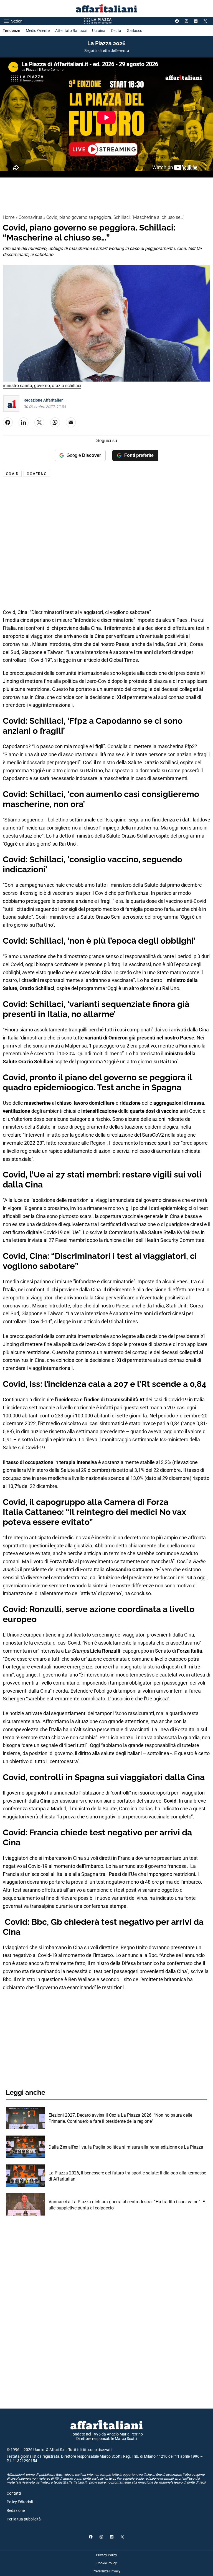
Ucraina (99, 31)
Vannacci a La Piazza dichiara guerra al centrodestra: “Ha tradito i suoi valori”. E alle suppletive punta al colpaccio (127, 2205)
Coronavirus (30, 217)
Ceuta (116, 31)
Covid (12, 474)
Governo (37, 474)
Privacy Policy (106, 2555)
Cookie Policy (107, 2563)
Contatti (14, 2493)
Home (9, 217)
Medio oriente (38, 31)
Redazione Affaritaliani (44, 400)
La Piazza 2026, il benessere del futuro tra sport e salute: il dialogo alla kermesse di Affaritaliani (127, 2176)
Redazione (16, 2510)
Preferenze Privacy (106, 2571)
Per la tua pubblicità (24, 2519)
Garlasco (135, 31)
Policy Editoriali (20, 2502)
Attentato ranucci (71, 31)
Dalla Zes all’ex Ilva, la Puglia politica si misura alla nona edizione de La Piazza (126, 2147)
